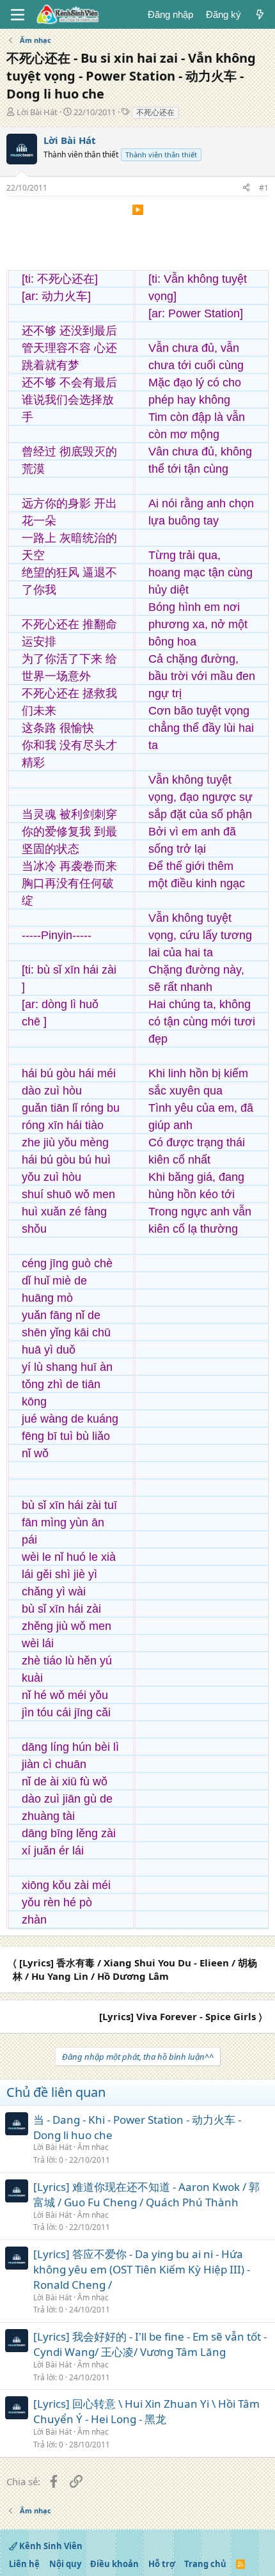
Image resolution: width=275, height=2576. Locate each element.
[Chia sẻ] (246, 188)
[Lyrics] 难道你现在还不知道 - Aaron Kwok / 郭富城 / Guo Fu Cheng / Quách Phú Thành (146, 2194)
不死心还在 (155, 112)
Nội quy (65, 2564)
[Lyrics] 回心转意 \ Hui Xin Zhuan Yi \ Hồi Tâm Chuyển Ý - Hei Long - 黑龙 (146, 2411)
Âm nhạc (93, 2147)
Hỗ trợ (162, 2564)
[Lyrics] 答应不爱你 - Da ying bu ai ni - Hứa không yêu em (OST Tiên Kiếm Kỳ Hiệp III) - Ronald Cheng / (142, 2269)
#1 (264, 188)
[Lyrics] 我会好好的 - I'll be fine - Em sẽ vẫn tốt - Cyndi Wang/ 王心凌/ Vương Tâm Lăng (150, 2344)
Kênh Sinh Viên (50, 2546)
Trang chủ (205, 2564)
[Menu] (18, 15)
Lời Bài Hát (37, 112)
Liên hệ (24, 2564)
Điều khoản (114, 2564)
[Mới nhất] (260, 14)
